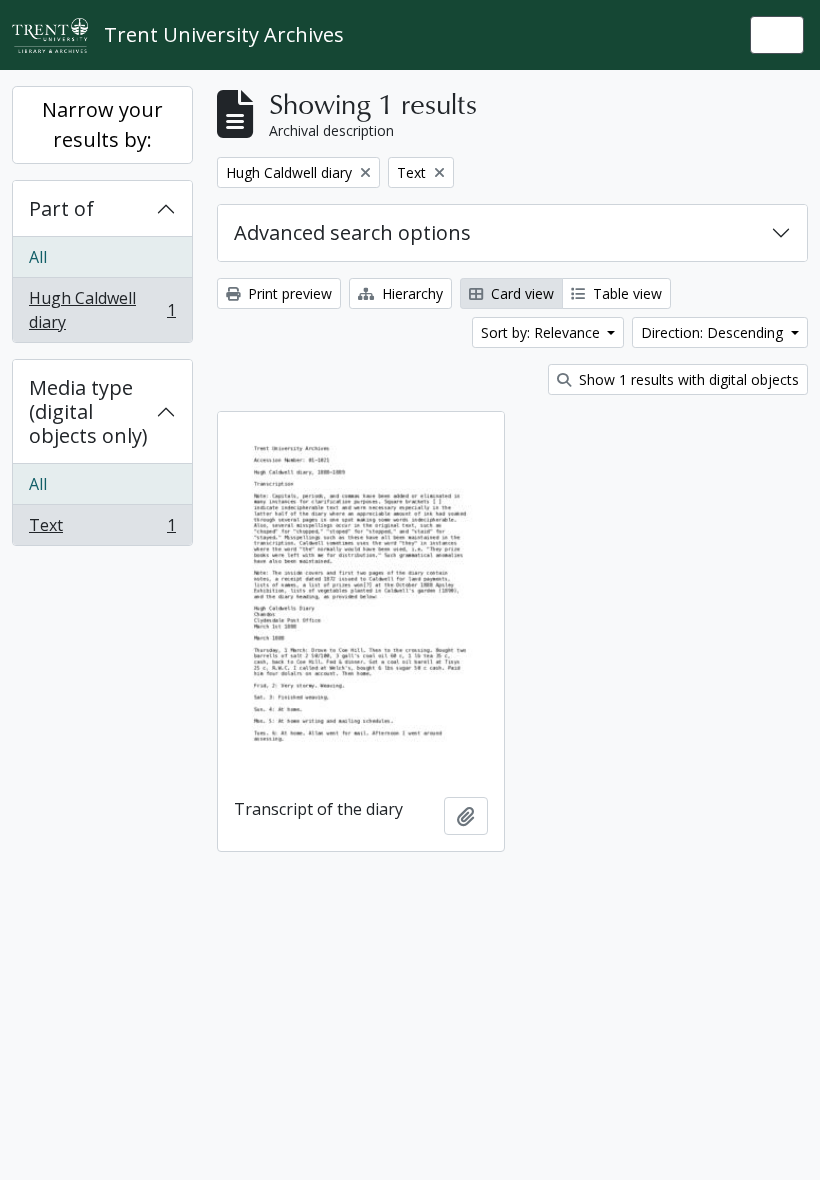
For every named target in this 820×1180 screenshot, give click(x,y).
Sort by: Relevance (542, 332)
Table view (625, 293)
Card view (520, 293)
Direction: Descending (714, 332)
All (38, 257)
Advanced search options (352, 232)
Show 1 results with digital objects (687, 379)
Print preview (288, 293)
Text (102, 529)
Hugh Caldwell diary (102, 310)
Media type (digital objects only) (88, 411)
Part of (61, 208)
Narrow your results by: (102, 124)
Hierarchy (410, 293)
